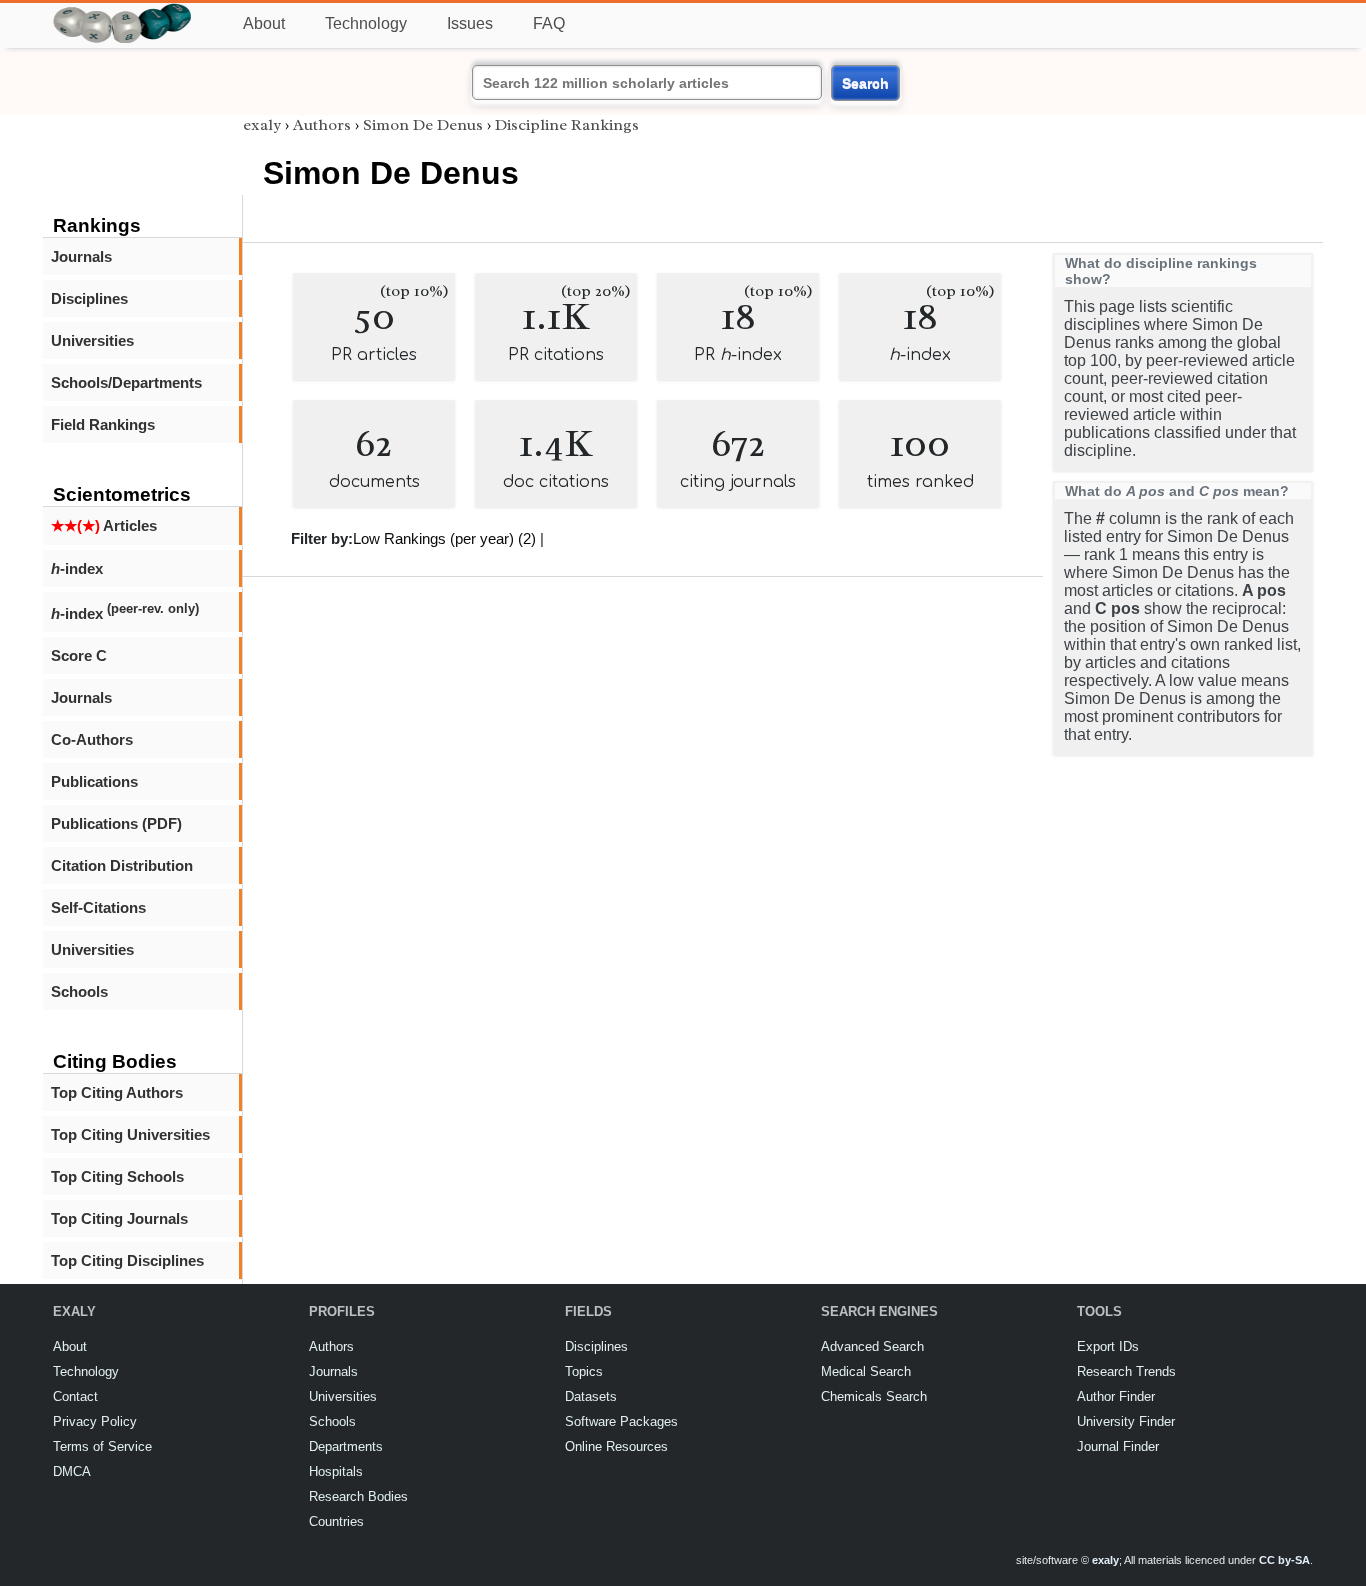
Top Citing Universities (130, 1134)
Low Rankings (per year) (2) (444, 538)
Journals (81, 256)
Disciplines (89, 298)
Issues (470, 23)
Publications (94, 781)
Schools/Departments (126, 382)
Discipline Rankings (567, 125)
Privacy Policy (95, 1421)
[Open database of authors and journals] (123, 11)
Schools (79, 991)
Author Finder (1116, 1396)
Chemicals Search (874, 1396)
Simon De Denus (423, 125)
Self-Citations (98, 907)
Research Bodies (358, 1496)
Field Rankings (103, 424)
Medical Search (866, 1371)
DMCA (72, 1471)
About (264, 23)
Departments (346, 1446)
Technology (366, 23)
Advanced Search (872, 1346)
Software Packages (621, 1421)
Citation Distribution (122, 865)
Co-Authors (92, 739)
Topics (584, 1371)
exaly (262, 125)
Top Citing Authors (117, 1092)
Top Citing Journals (119, 1218)
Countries (336, 1521)
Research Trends (1126, 1371)
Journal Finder (1118, 1446)
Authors (322, 125)
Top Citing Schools (117, 1176)
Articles (104, 525)
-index (77, 568)
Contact (75, 1396)
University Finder (1126, 1421)
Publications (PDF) (116, 823)
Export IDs (1108, 1346)
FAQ (549, 23)
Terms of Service (102, 1446)
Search (865, 83)
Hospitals (336, 1471)
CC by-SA (1284, 1560)
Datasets (591, 1396)
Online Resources (616, 1446)
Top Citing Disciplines (127, 1260)
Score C (79, 655)
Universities (92, 340)
